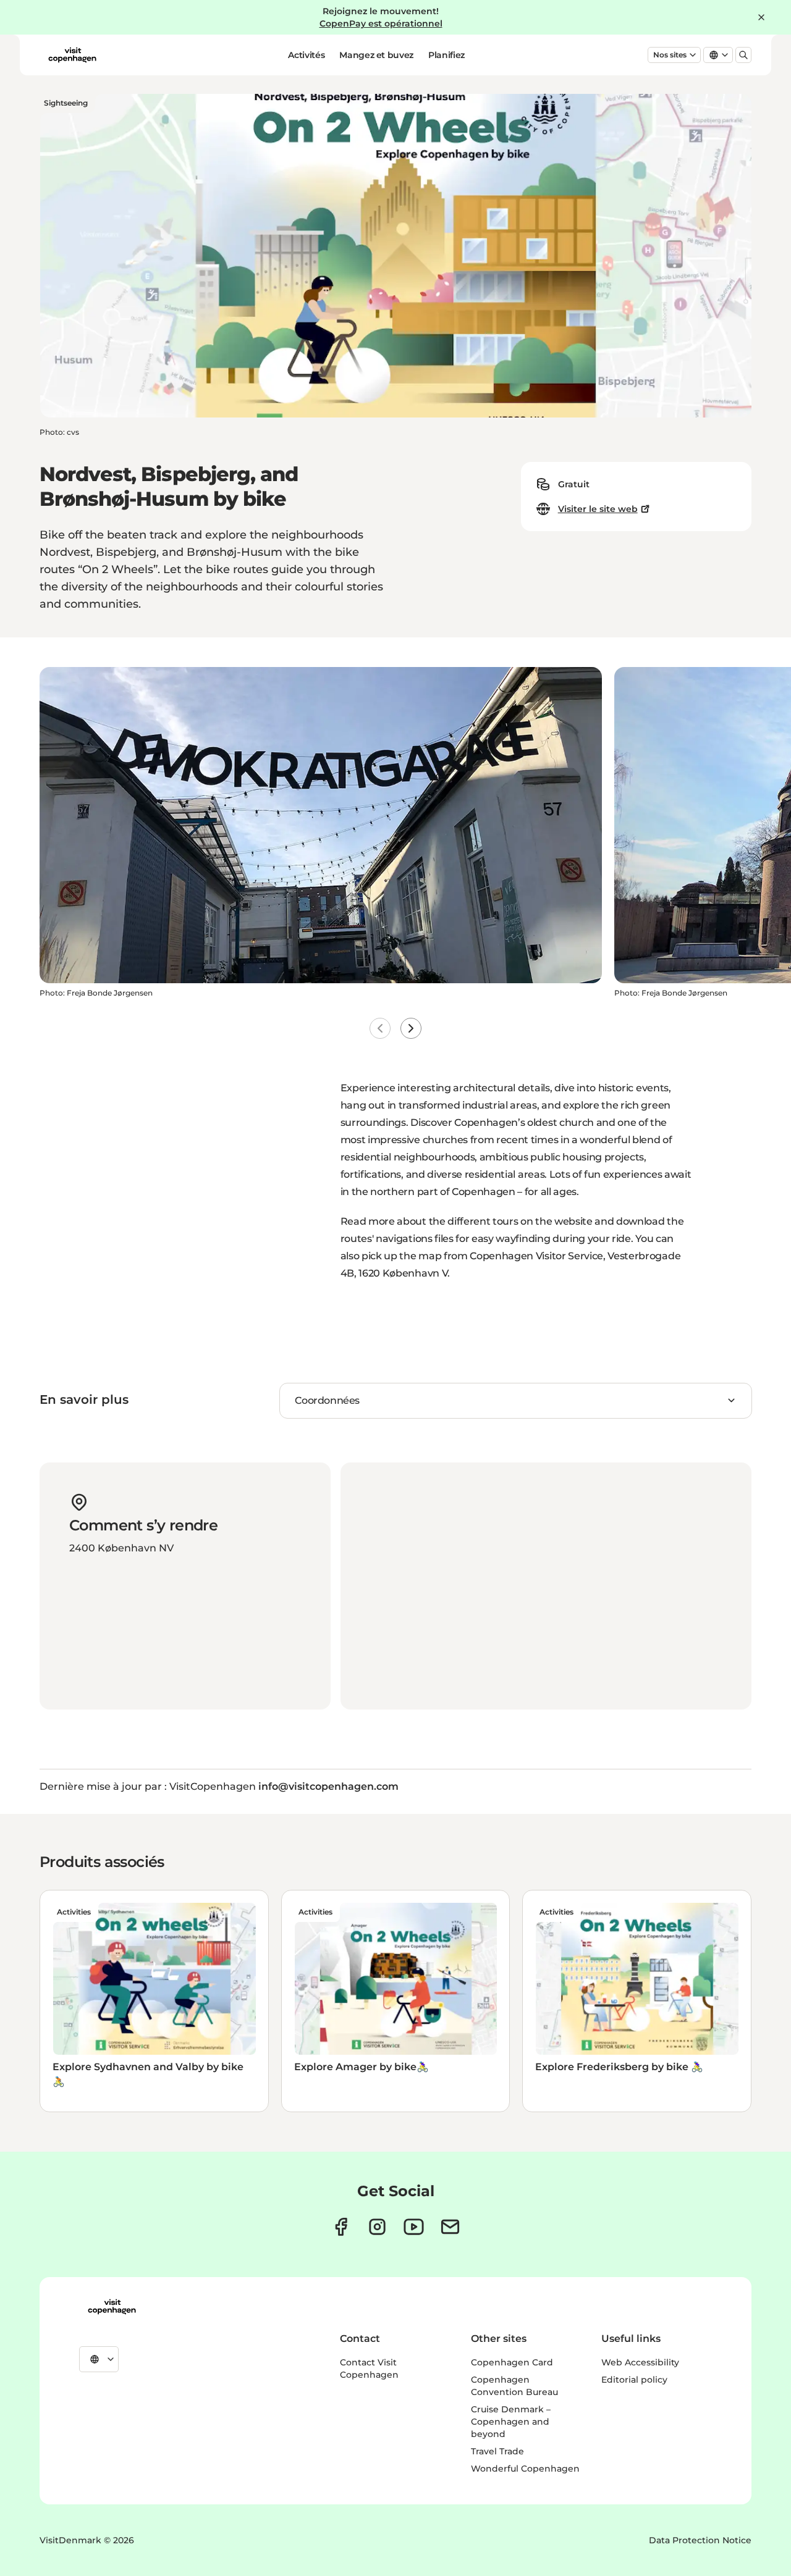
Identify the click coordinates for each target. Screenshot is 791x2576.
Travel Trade (497, 2451)
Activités (306, 55)
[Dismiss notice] (761, 17)
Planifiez (446, 55)
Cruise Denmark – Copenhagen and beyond (511, 2422)
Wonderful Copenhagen (525, 2469)
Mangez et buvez (376, 55)
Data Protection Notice (700, 2540)
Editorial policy (634, 2380)
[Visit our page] (377, 2227)
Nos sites (670, 55)
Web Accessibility (640, 2362)
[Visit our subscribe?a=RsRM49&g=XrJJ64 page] (450, 2227)
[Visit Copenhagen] (112, 2307)
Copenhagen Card (512, 2362)
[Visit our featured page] (414, 2227)
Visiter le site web (598, 509)
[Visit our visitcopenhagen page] (341, 2227)
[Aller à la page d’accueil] (72, 55)
